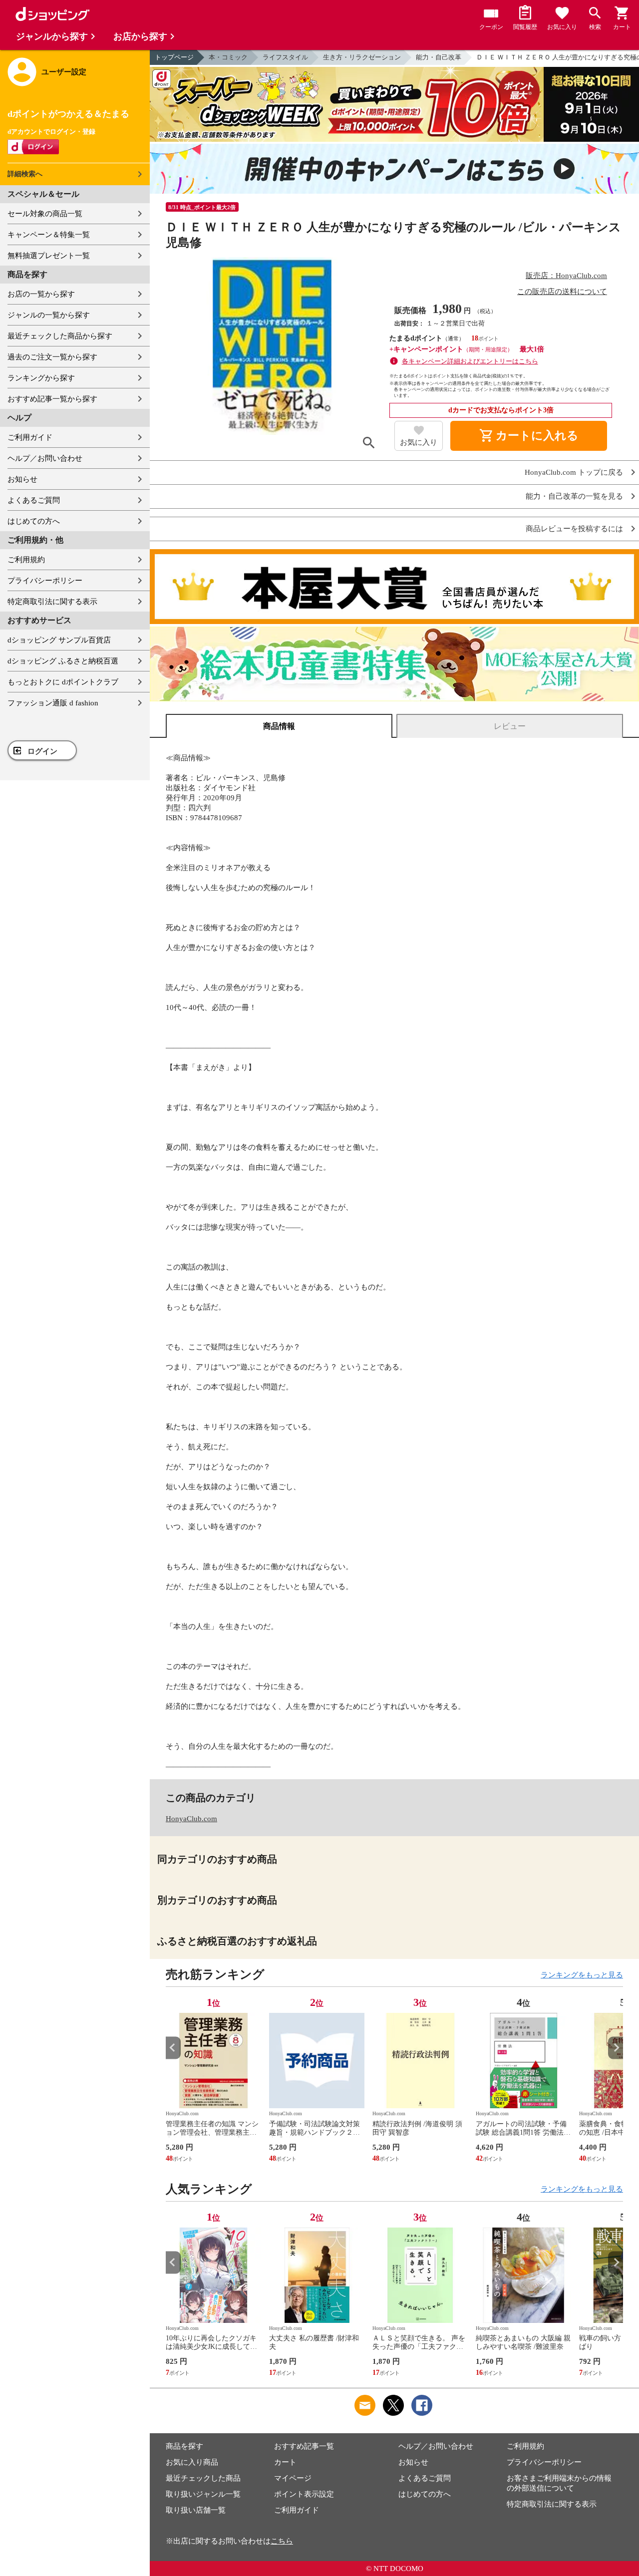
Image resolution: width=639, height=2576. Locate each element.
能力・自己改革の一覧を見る (574, 496)
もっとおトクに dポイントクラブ (63, 682)
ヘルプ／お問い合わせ (45, 458)
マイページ (293, 2478)
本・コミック (228, 57)
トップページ (174, 57)
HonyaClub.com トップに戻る (574, 473)
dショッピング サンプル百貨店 (59, 640)
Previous (173, 2048)
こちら (282, 2541)
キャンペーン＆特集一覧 (49, 235)
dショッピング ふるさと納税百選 (63, 661)
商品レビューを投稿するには (574, 529)
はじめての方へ (34, 521)
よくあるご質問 (34, 500)
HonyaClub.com (191, 1819)
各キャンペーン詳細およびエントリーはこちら (470, 361)
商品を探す (184, 2446)
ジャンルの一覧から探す (49, 315)
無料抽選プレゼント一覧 (49, 256)
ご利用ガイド (30, 437)
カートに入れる (529, 436)
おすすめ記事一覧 (304, 2446)
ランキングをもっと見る (582, 1975)
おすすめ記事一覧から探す (52, 399)
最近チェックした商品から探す (60, 336)
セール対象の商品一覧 (45, 214)
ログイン (42, 751)
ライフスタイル (285, 57)
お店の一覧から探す (41, 294)
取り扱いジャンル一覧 (203, 2494)
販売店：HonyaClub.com (566, 276)
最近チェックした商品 (203, 2478)
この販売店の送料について (562, 292)
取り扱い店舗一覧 (196, 2510)
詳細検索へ (25, 174)
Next (616, 2048)
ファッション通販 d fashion (53, 703)
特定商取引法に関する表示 (52, 602)
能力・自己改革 (439, 57)
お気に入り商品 (192, 2462)
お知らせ (22, 479)
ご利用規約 (26, 560)
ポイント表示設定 (304, 2494)
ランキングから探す (41, 378)
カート (285, 2462)
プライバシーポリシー (45, 581)
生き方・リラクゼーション (362, 57)
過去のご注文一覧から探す (52, 357)
